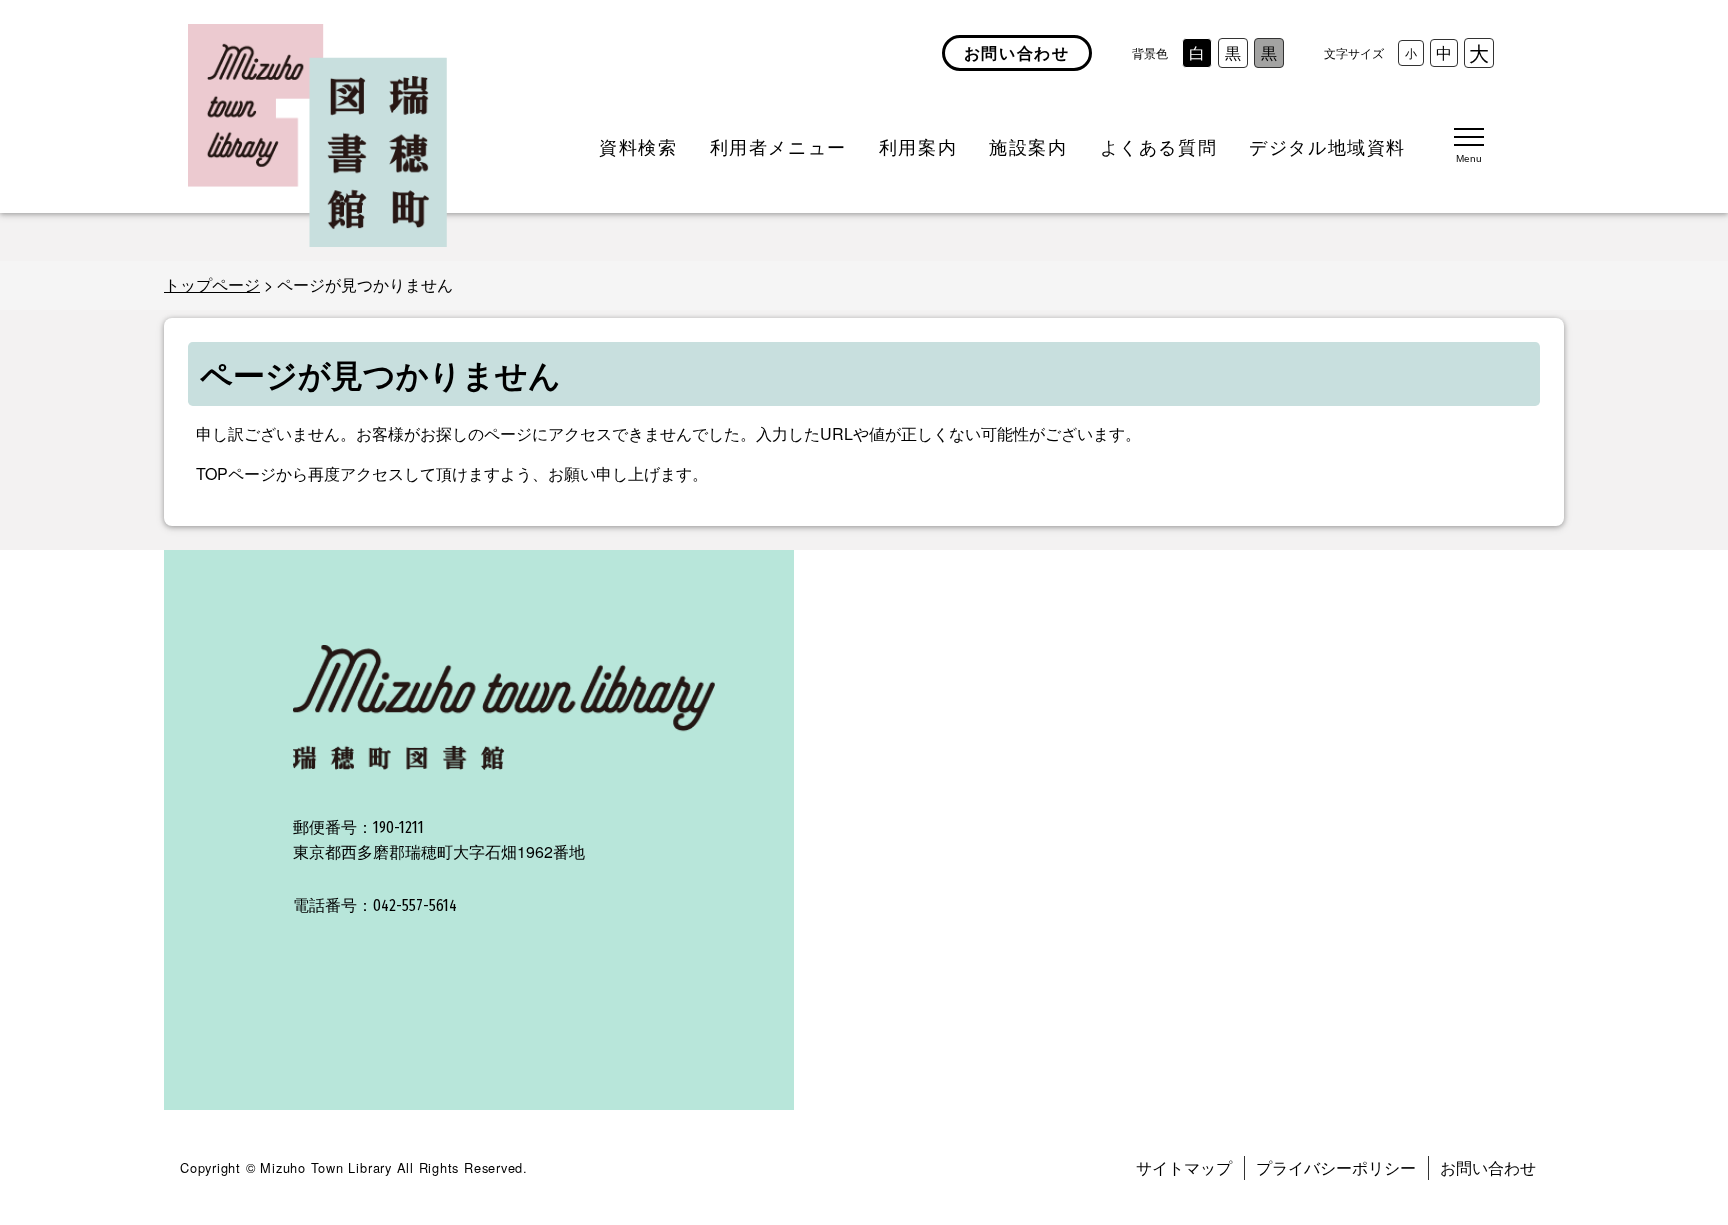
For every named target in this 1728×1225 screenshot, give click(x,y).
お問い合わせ (1488, 1167)
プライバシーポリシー (1336, 1167)
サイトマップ (1184, 1167)
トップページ (212, 284)
